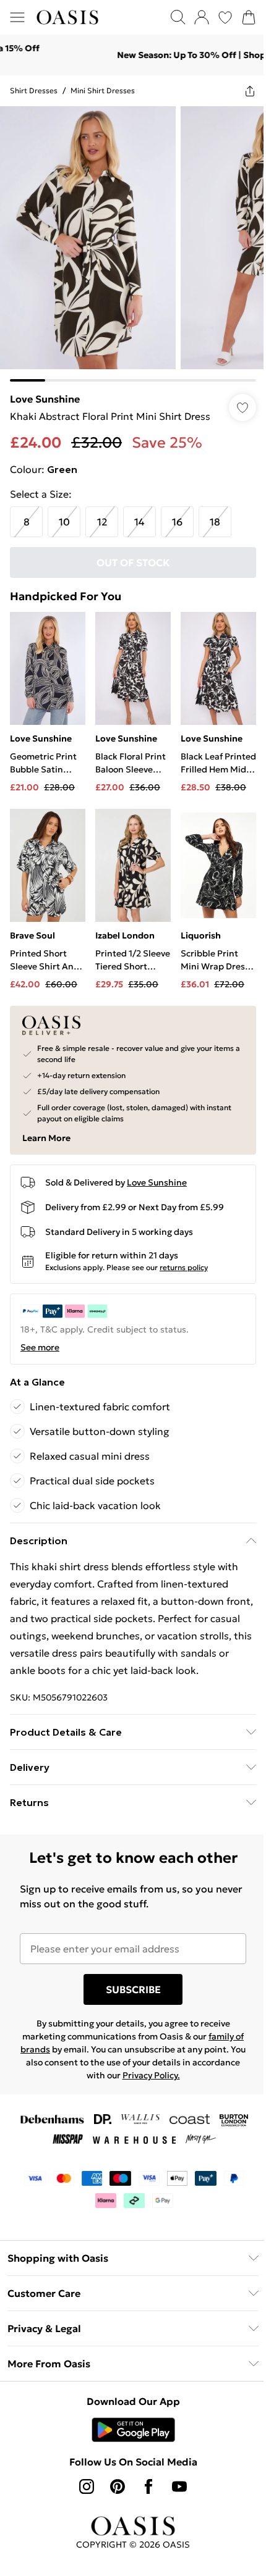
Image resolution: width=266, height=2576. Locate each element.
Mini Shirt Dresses (103, 90)
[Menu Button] (17, 17)
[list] (128, 239)
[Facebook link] (144, 2485)
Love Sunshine (45, 390)
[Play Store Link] (128, 2428)
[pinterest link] (113, 2485)
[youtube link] (175, 2485)
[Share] (241, 91)
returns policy (184, 1249)
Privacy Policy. (171, 2074)
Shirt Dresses (34, 90)
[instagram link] (82, 2485)
